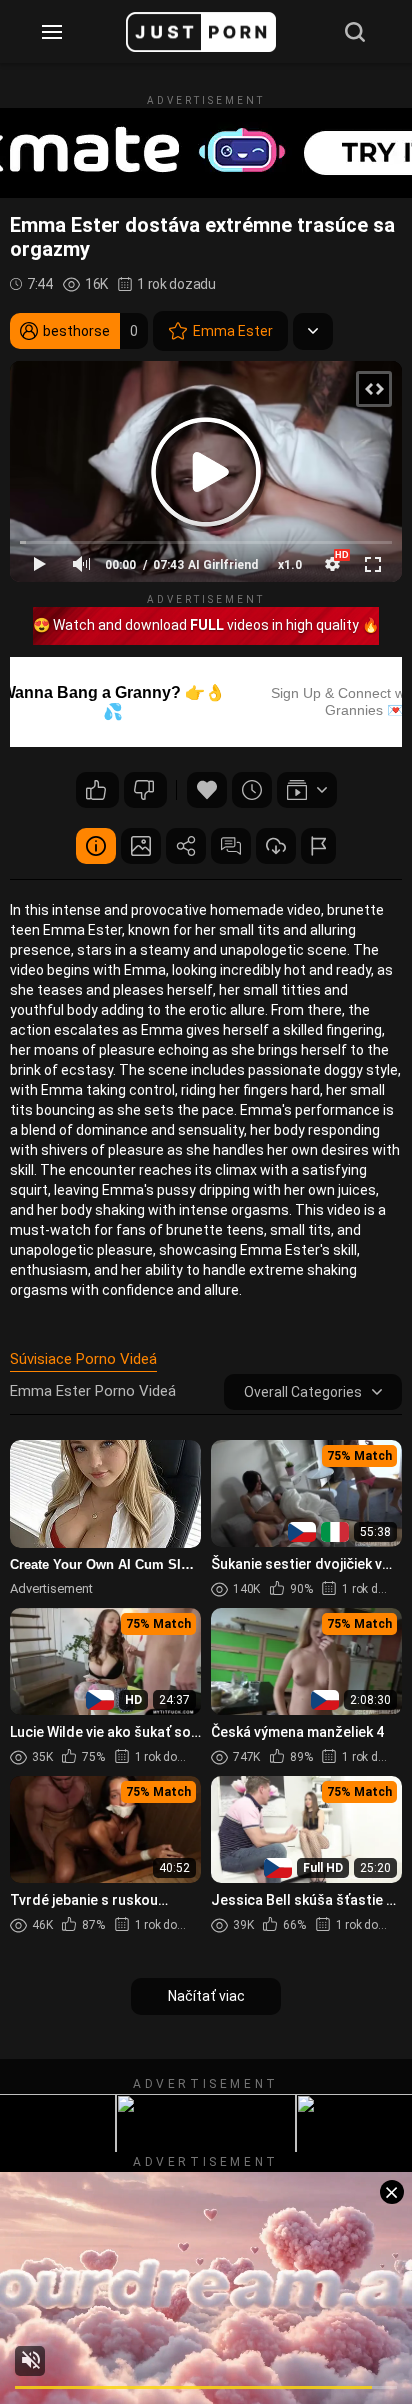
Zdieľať (186, 846)
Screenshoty (141, 846)
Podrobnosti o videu (96, 846)
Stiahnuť (276, 846)
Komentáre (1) (231, 846)
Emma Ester (233, 331)
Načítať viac (206, 1996)
